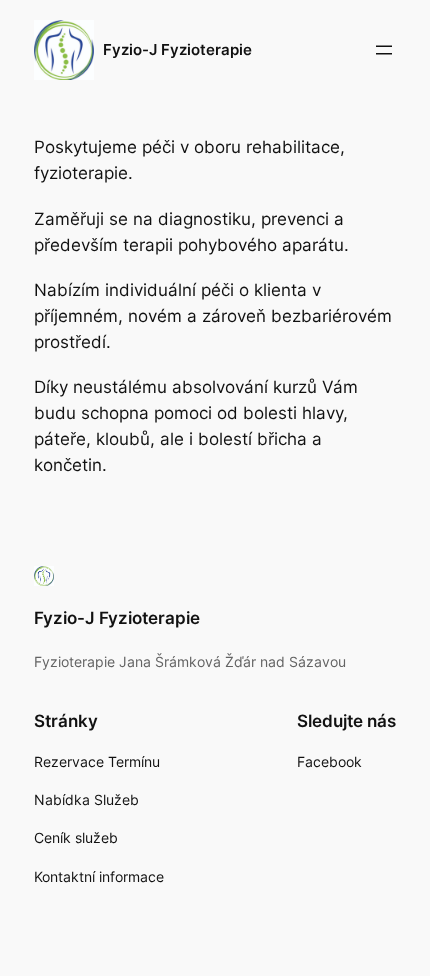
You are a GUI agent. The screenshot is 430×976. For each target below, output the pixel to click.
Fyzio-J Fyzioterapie (177, 50)
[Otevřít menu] (384, 50)
